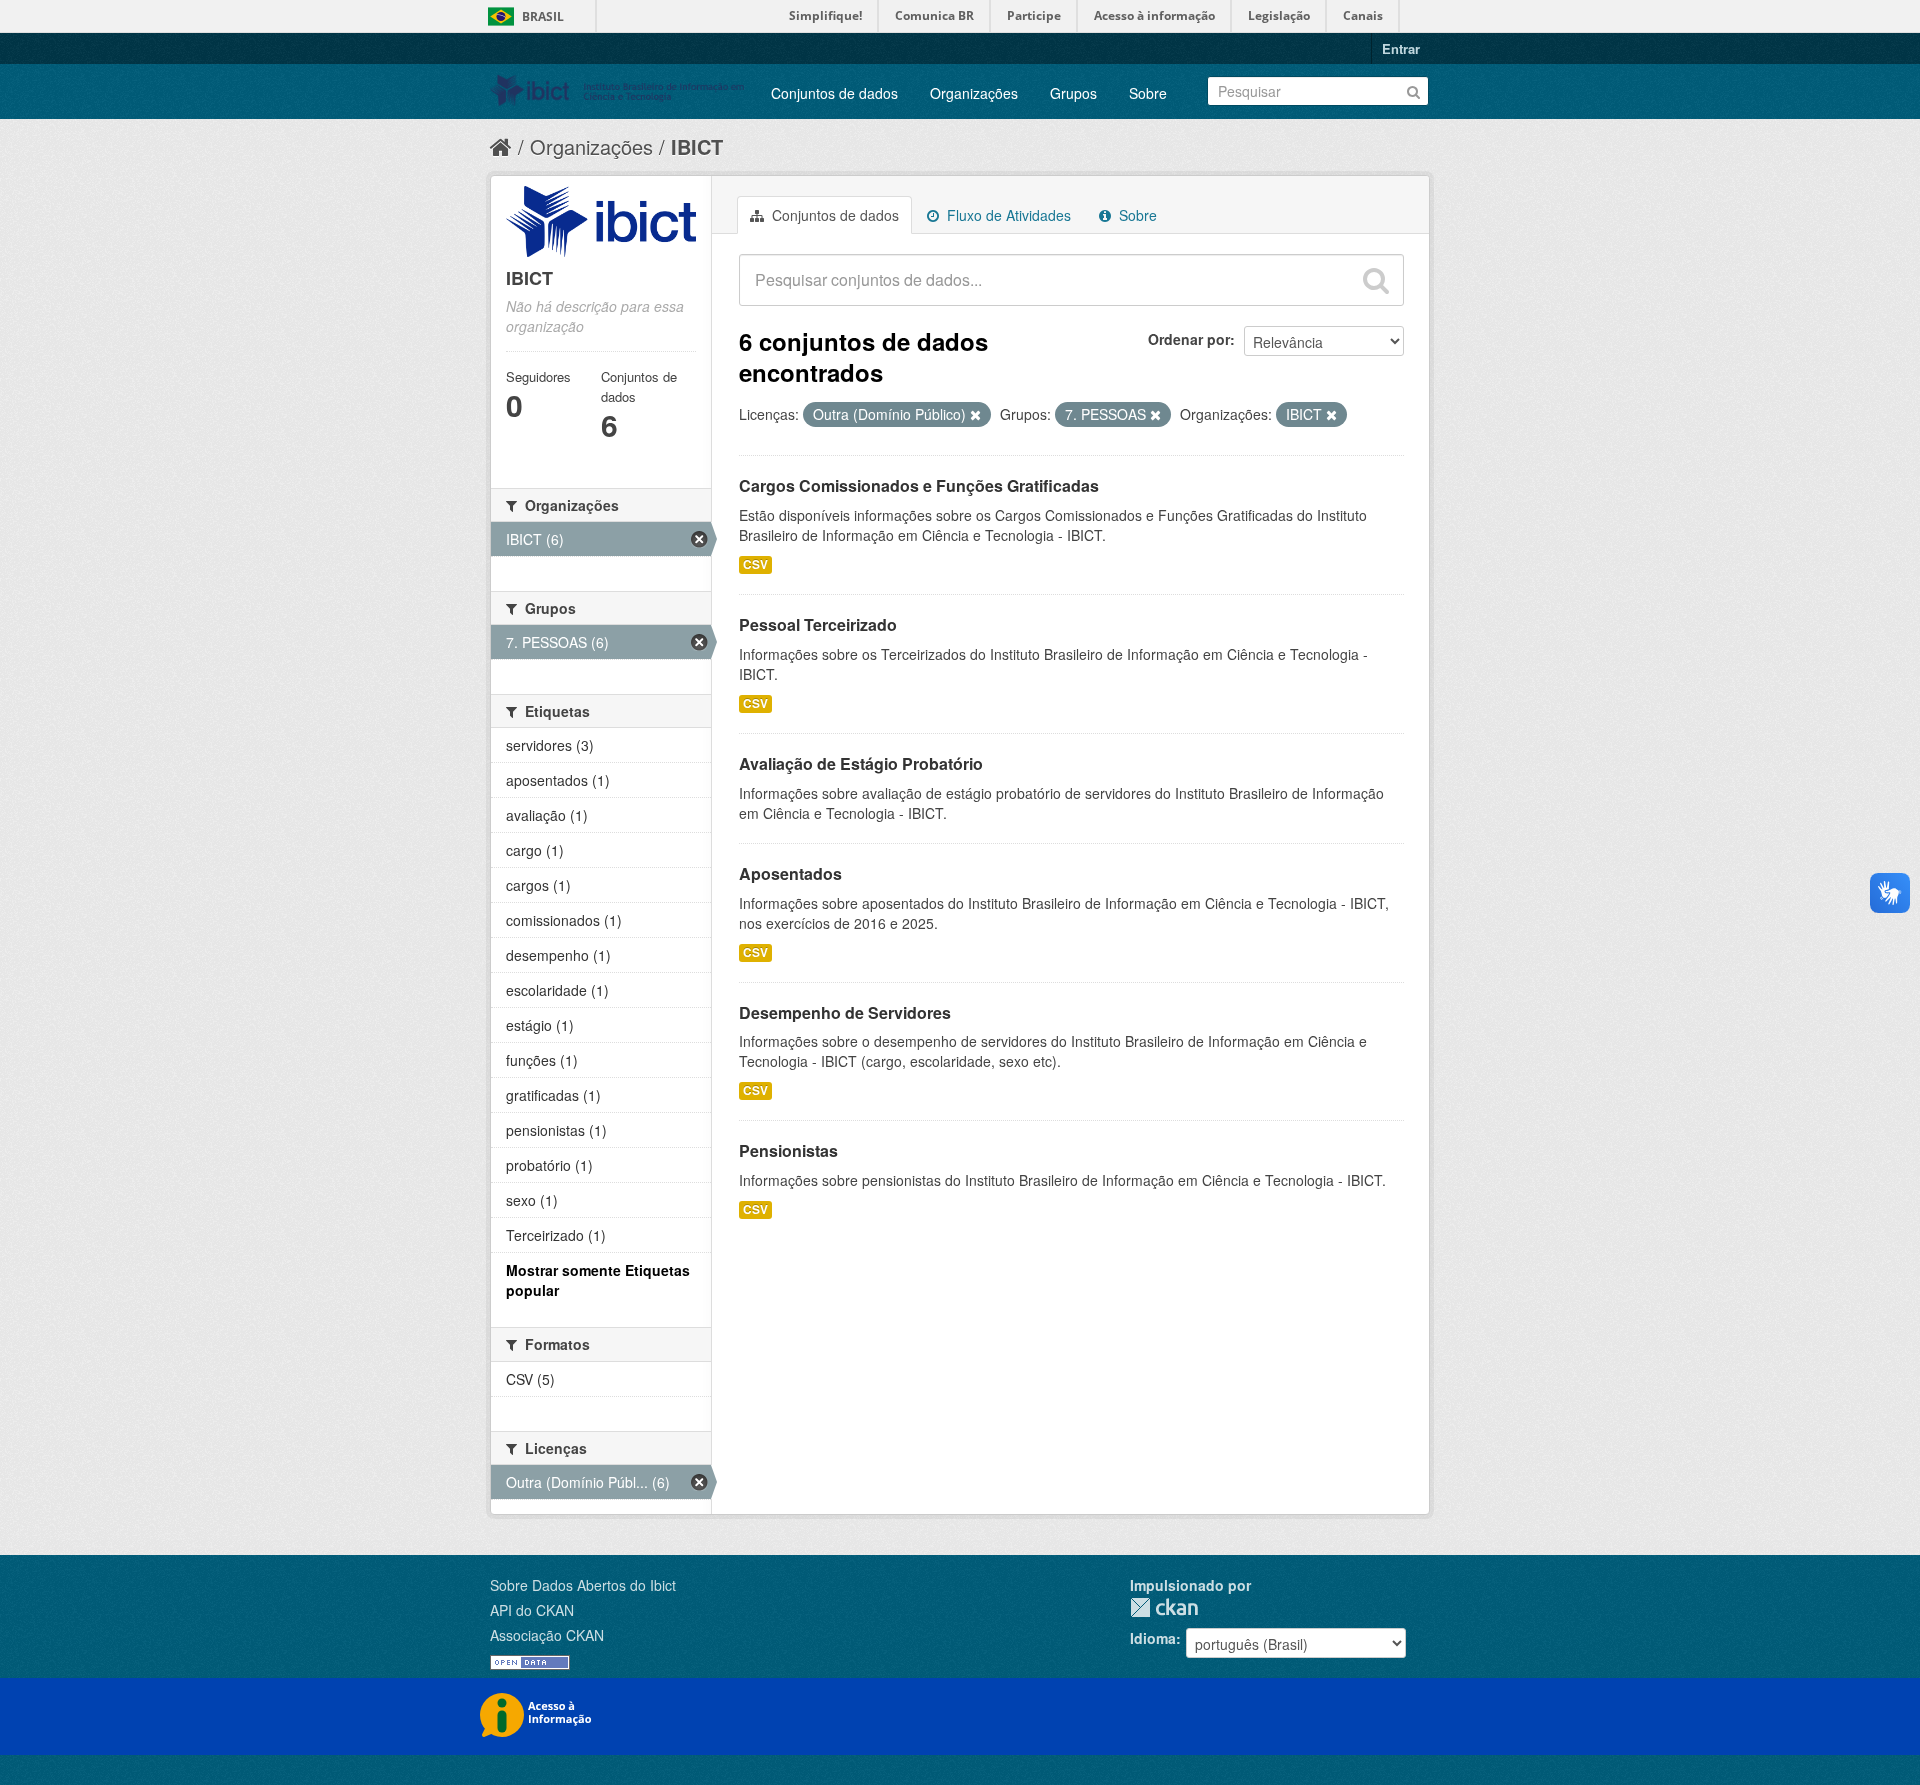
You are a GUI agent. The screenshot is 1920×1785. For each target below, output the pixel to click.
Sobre (1148, 93)
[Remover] (975, 415)
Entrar (1401, 48)
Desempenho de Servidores (845, 1012)
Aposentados (790, 873)
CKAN (1164, 1607)
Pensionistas (788, 1150)
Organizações (974, 93)
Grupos (1073, 93)
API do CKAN (532, 1610)
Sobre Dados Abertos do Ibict (583, 1585)
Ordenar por (1189, 339)
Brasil (543, 16)
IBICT (697, 146)
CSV (755, 564)
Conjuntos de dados (834, 93)
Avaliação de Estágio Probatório (861, 763)
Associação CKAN (547, 1635)
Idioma (1153, 1638)
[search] (1376, 280)
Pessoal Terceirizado (818, 624)
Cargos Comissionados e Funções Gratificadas (919, 485)
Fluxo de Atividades (1007, 215)
